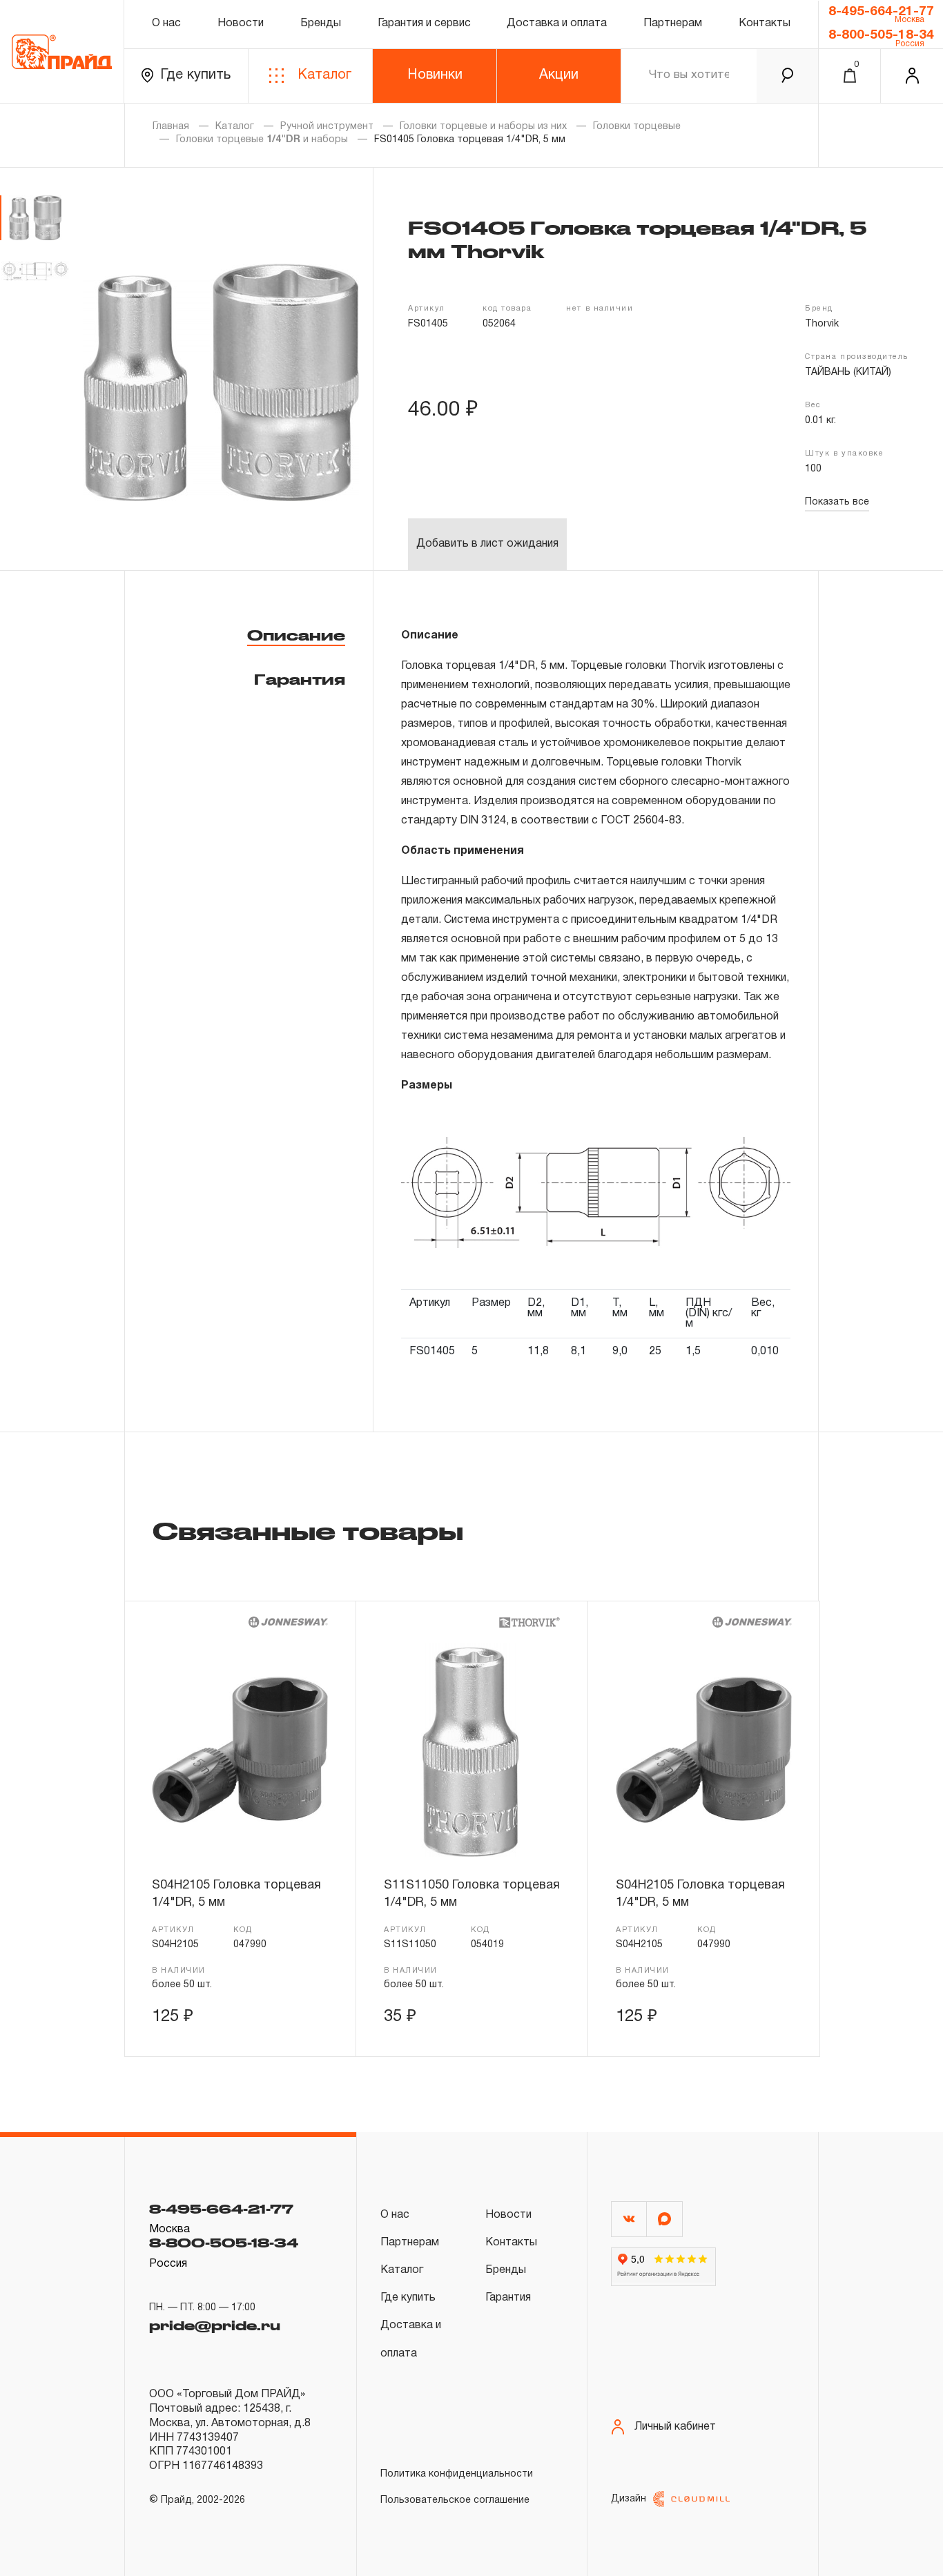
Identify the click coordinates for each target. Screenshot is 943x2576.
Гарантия (300, 679)
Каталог (324, 75)
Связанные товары (308, 1530)
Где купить (195, 75)
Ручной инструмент (327, 127)
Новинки (435, 75)
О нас (166, 23)
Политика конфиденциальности (457, 2474)
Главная (171, 127)
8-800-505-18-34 (881, 35)
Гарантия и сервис (424, 23)
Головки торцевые (637, 127)
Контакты (765, 23)
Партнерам (673, 23)
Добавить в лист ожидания (487, 544)
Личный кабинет (675, 2427)
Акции (559, 75)
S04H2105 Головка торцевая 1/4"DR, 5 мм (236, 1894)
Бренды (321, 23)
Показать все (837, 502)
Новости (241, 23)
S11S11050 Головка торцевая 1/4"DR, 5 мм (472, 1894)
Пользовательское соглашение (455, 2500)
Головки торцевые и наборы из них (483, 127)
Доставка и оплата (557, 23)
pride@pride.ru (215, 2325)
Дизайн (629, 2499)
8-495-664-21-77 (881, 12)
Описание (296, 635)
